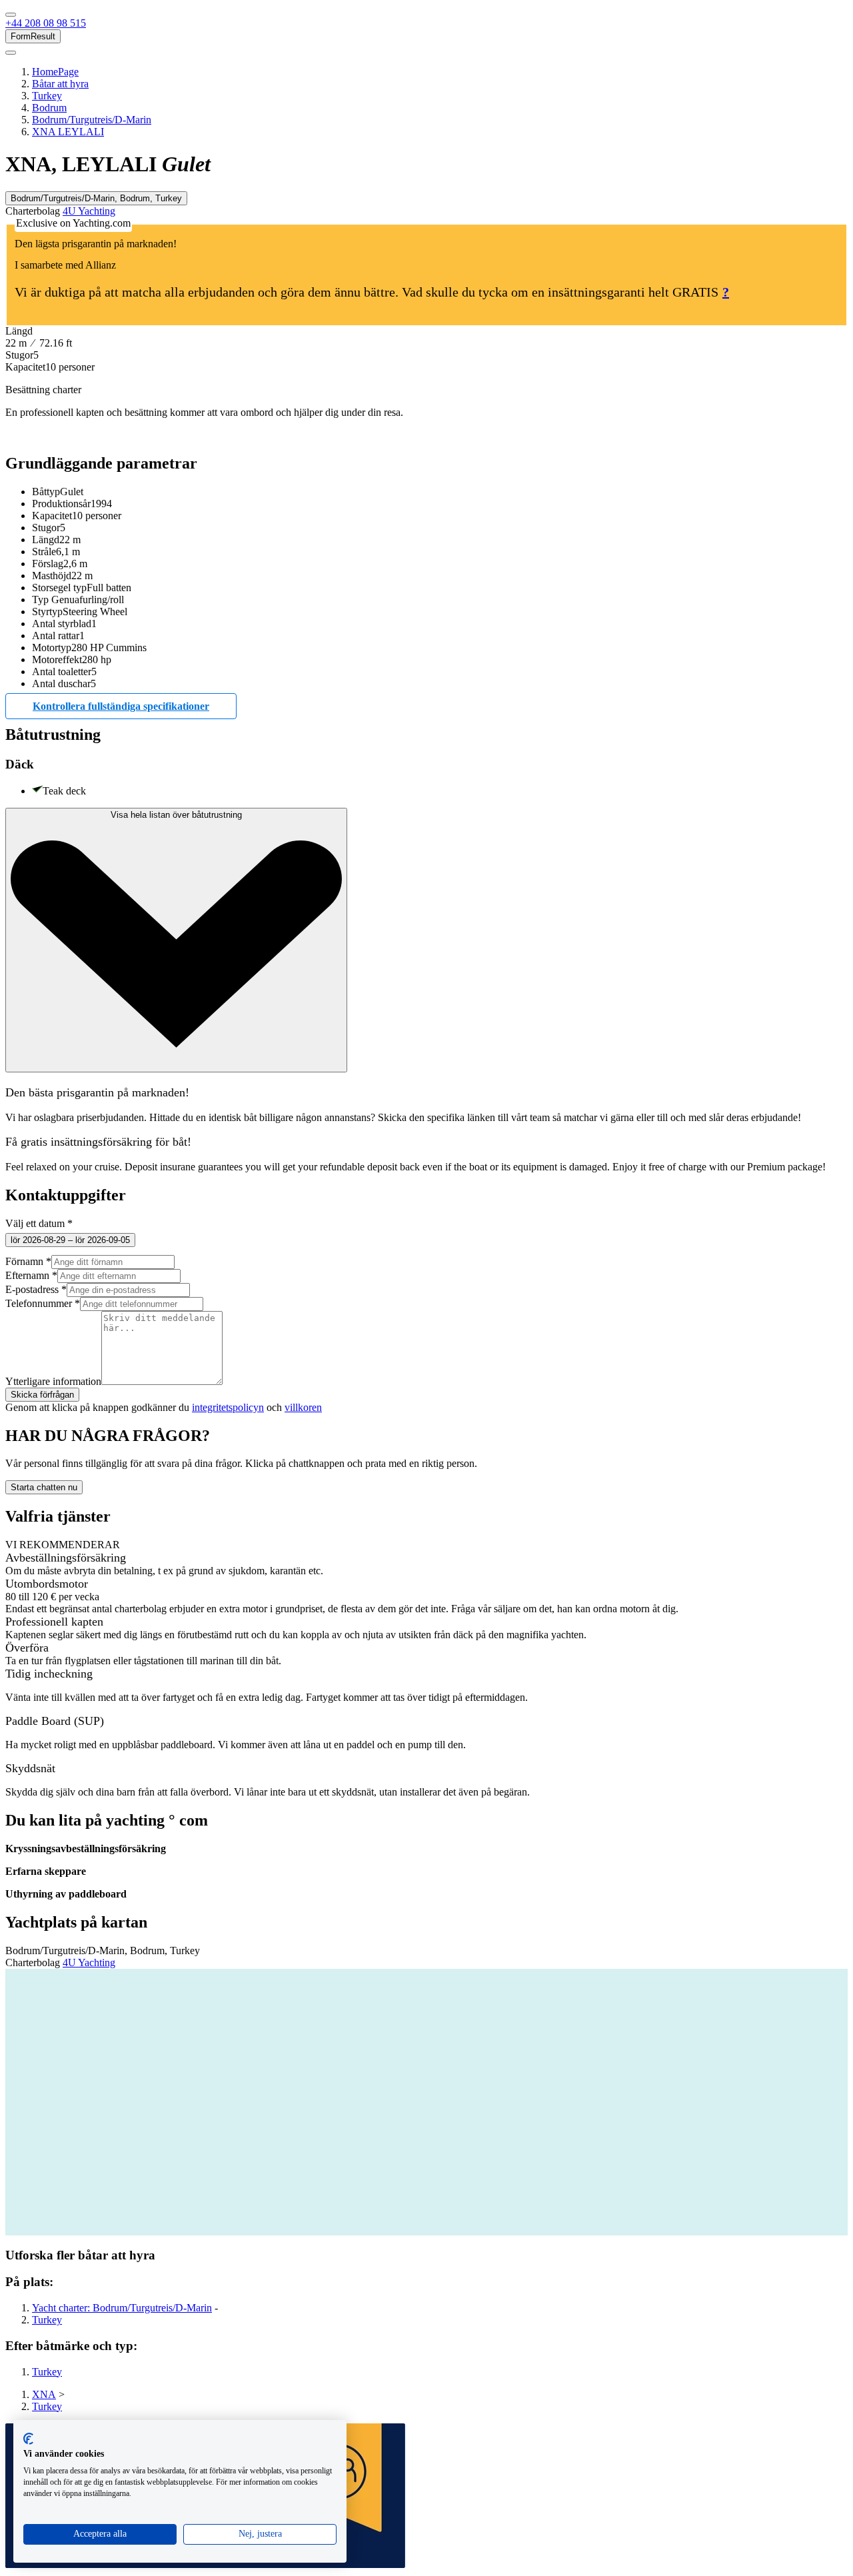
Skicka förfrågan (42, 1395)
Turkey (47, 96)
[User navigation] (11, 53)
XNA (44, 2394)
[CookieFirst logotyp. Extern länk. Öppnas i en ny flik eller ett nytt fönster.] (28, 2439)
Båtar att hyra (60, 84)
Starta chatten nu (44, 1487)
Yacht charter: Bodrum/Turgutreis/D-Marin (122, 2308)
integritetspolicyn (228, 1407)
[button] (46, 23)
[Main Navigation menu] (11, 15)
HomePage (55, 72)
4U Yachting (89, 211)
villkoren (303, 1407)
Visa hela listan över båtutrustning (176, 815)
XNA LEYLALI (68, 132)
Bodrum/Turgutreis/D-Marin (92, 120)
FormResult (33, 36)
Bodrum (49, 108)
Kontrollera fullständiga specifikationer (121, 706)
